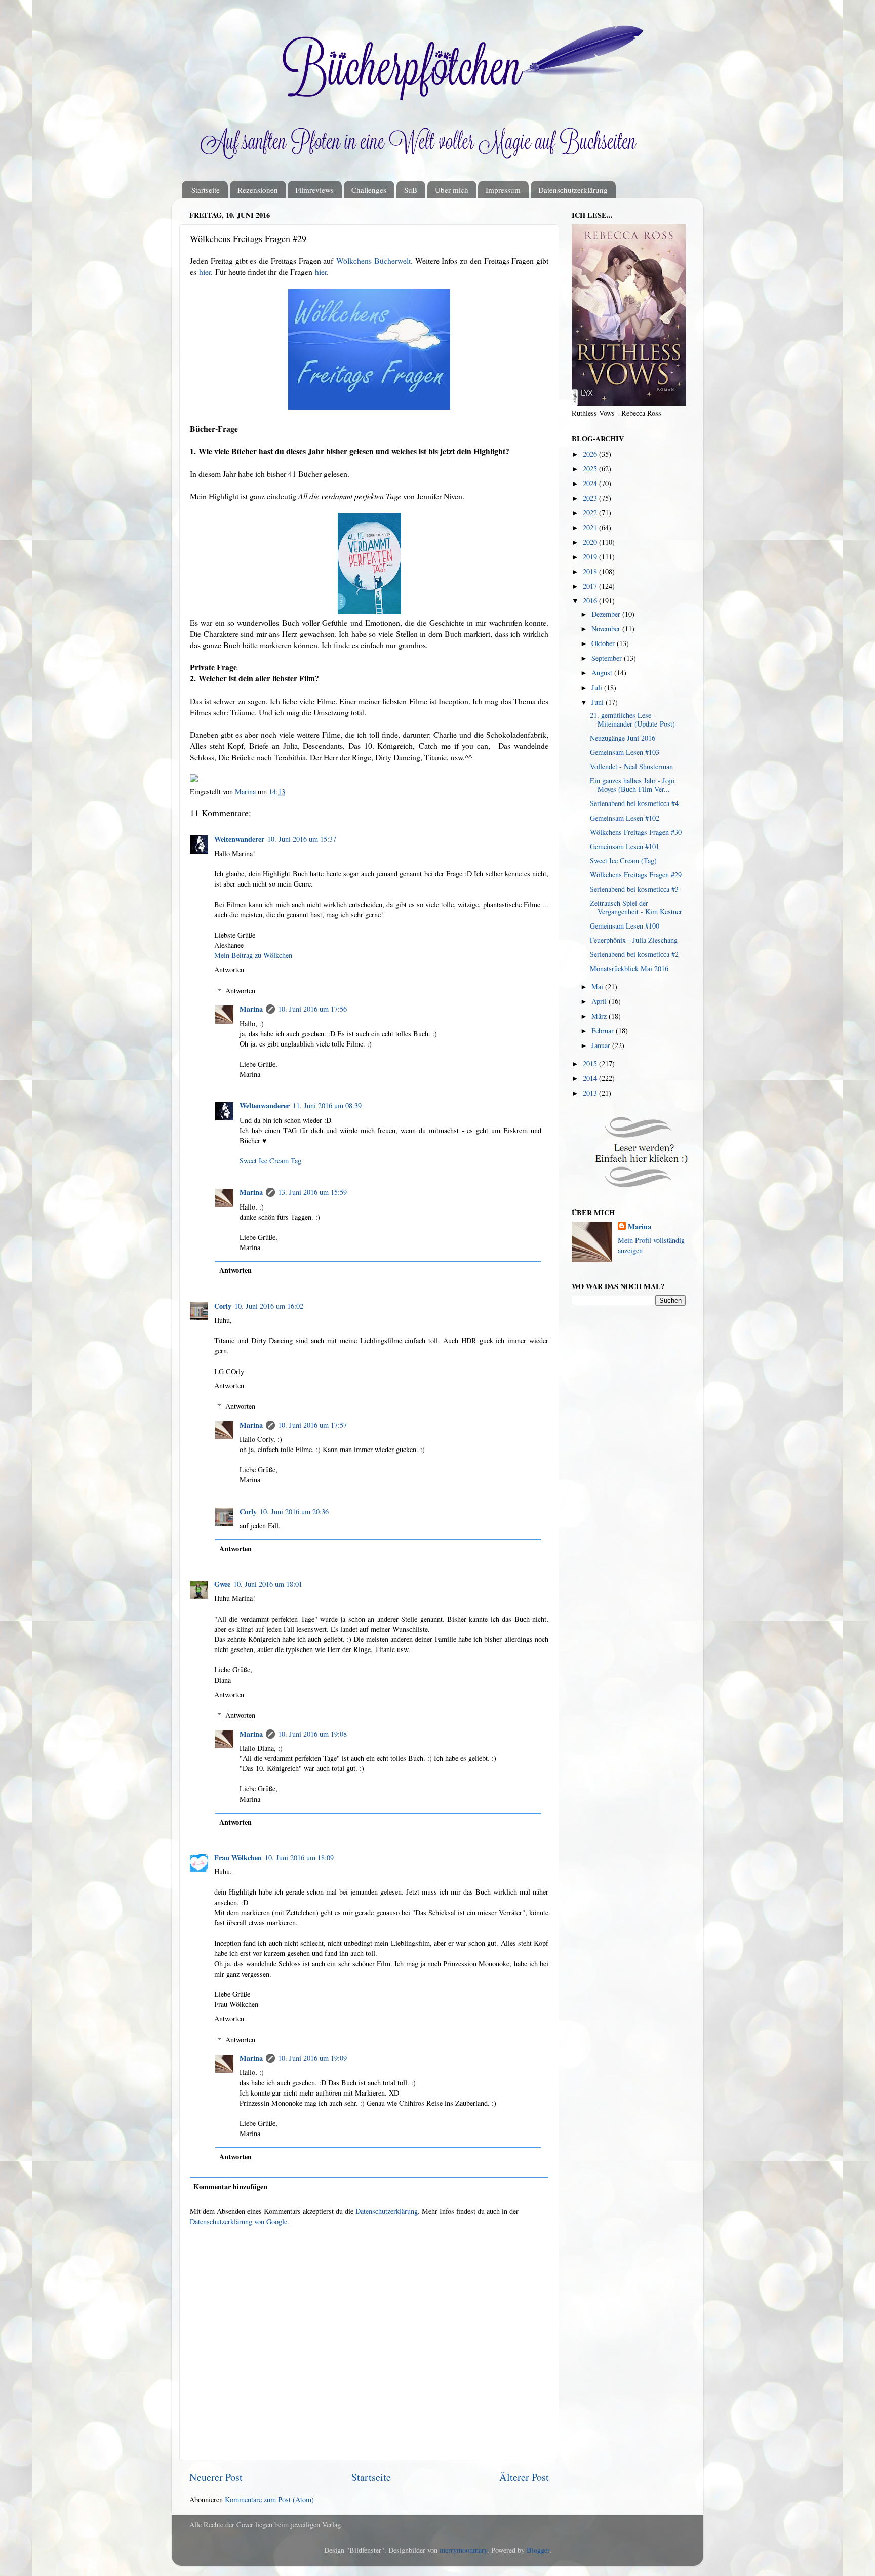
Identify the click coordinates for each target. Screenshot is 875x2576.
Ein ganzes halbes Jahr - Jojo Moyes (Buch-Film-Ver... (632, 785)
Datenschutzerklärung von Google (238, 2221)
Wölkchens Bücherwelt (373, 260)
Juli (598, 687)
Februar (604, 1031)
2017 (591, 586)
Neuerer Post (216, 2477)
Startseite (206, 190)
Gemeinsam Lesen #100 (625, 926)
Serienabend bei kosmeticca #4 (634, 803)
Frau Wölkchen (238, 1857)
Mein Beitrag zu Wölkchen (253, 955)
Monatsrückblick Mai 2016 (629, 968)
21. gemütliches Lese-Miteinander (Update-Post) (632, 719)
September (608, 658)
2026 (591, 454)
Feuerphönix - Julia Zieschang (634, 940)
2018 (591, 571)
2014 (591, 1078)
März (600, 1016)
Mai (598, 987)
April (600, 1001)
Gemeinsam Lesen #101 (625, 846)
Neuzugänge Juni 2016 (623, 738)
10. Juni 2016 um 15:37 (302, 839)
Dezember (607, 614)
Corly (223, 1306)
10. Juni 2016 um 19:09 (312, 2058)
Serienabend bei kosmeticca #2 (634, 954)
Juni (599, 702)
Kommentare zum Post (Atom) (269, 2499)
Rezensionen (258, 190)
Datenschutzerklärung (573, 190)
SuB (411, 190)
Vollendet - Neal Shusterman (631, 766)
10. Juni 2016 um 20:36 (294, 1512)
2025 (591, 469)
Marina (251, 1009)
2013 (591, 1093)
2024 (591, 483)
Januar (602, 1045)
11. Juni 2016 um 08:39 (327, 1105)
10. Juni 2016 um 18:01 (268, 1584)
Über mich (452, 190)
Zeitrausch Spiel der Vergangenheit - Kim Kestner (636, 907)
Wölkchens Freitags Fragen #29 (636, 875)
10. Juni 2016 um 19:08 (312, 1734)
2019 (591, 557)
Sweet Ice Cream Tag (270, 1161)
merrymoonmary (463, 2550)
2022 (591, 513)
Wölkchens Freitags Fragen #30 (636, 832)
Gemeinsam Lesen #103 (625, 752)
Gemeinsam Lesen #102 (625, 818)
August (603, 673)
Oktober (604, 643)
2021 (591, 527)
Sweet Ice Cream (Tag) (623, 860)
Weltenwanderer (239, 839)
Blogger (538, 2550)
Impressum (503, 190)
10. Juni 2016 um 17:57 (312, 1425)
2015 (591, 1063)
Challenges (369, 190)
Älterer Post (524, 2477)
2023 (591, 498)
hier (205, 272)
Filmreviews (314, 190)
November (607, 629)
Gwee (222, 1584)
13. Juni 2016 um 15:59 (312, 1192)
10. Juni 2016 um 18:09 (299, 1857)
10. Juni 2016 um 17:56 (312, 1009)
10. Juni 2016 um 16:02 (269, 1306)
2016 (591, 601)
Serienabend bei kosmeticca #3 (634, 889)
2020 (591, 542)
